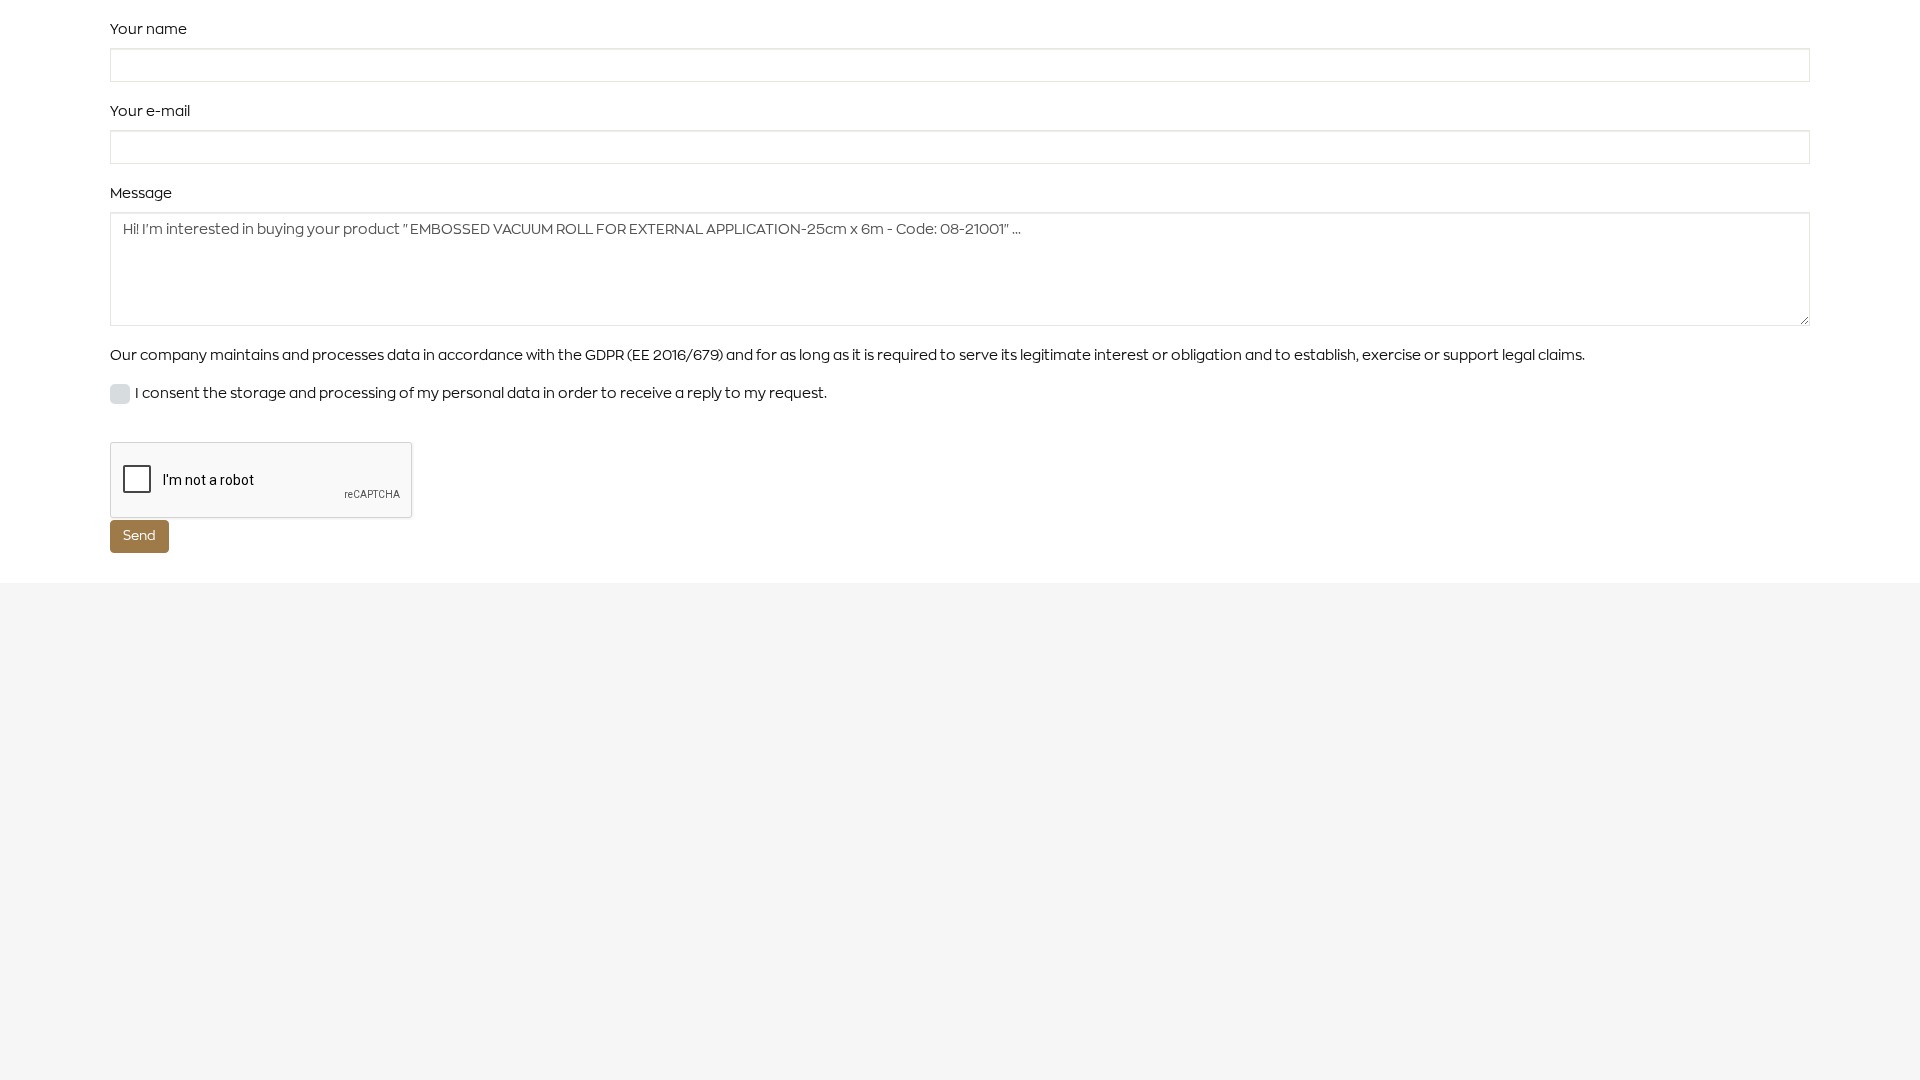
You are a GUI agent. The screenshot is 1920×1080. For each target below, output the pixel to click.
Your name (148, 29)
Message (141, 193)
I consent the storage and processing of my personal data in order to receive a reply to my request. (481, 393)
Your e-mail (150, 111)
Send (139, 535)
